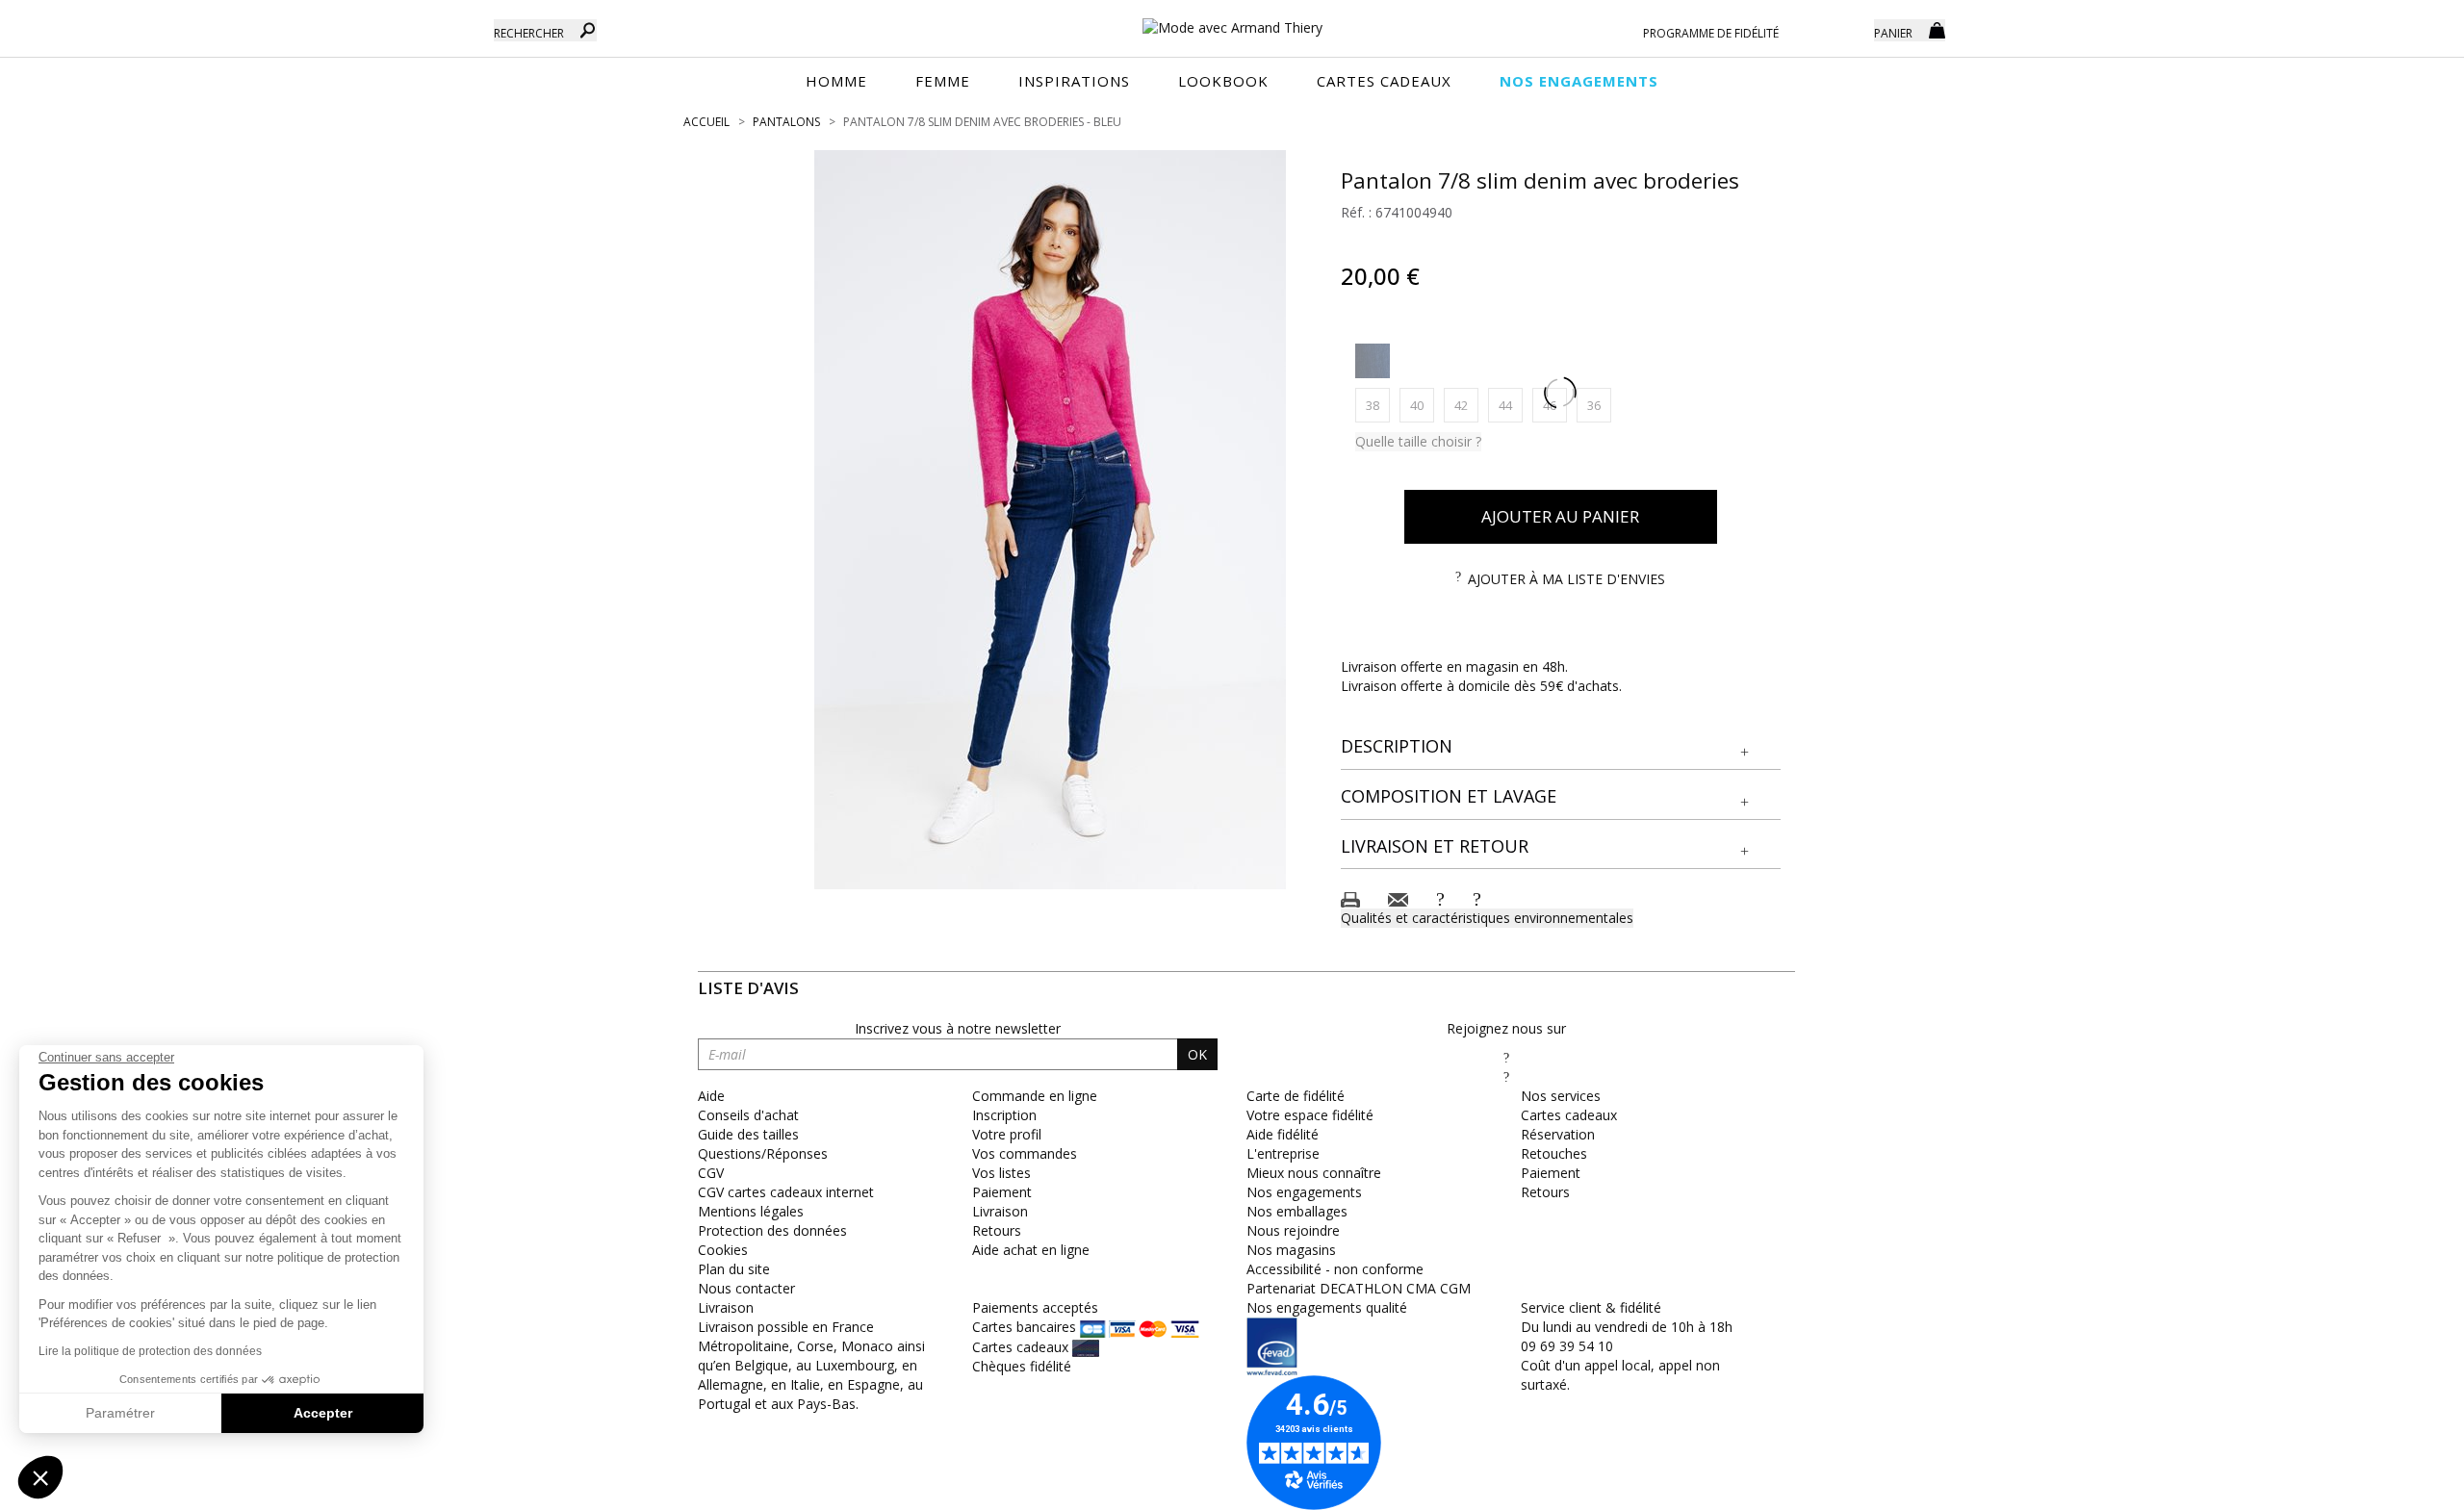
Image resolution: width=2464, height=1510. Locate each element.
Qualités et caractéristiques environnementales (1487, 918)
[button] (1561, 747)
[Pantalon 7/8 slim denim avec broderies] (1050, 520)
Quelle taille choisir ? (1418, 441)
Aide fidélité (1283, 1134)
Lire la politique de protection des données (150, 1351)
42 (1466, 405)
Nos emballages (1297, 1211)
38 (1378, 405)
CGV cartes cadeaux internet (786, 1192)
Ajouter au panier (1560, 516)
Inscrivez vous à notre (958, 1028)
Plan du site (734, 1269)
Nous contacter (746, 1288)
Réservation (1558, 1134)
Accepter (323, 1413)
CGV (711, 1173)
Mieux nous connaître (1314, 1173)
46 (1555, 405)
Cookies (723, 1250)
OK (1197, 1054)
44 (1511, 405)
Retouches (1554, 1153)
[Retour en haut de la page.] (2396, 1485)
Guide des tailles (748, 1134)
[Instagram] (1506, 1076)
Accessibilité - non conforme (1335, 1269)
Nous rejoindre (1293, 1230)
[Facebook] (1506, 1057)
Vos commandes (1025, 1153)
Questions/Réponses (763, 1153)
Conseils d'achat (748, 1115)
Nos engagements (1304, 1192)
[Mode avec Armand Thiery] (1232, 19)
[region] (1050, 520)
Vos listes (1001, 1173)
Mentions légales (751, 1211)
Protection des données (772, 1230)
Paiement (1002, 1192)
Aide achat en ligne (1031, 1250)
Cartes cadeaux (1569, 1115)
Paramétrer (120, 1413)
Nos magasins (1291, 1250)
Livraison (1000, 1211)
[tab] (1561, 747)
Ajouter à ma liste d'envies (1566, 579)
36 (1599, 405)
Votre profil (1007, 1134)
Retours (997, 1230)
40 (1422, 405)
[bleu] (1373, 361)
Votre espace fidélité (1310, 1115)
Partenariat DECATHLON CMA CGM (1359, 1288)
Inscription (1004, 1115)
